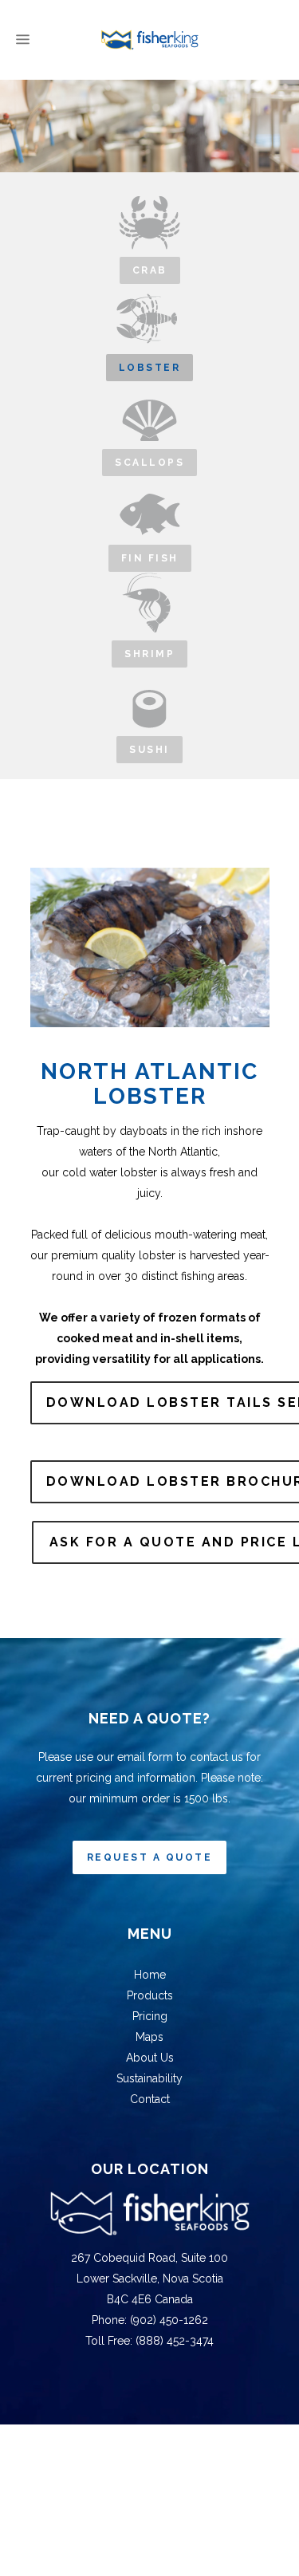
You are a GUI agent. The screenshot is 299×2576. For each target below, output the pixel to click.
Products (150, 1995)
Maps (149, 2037)
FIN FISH (150, 558)
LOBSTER (150, 368)
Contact (150, 2099)
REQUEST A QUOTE (150, 1857)
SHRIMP (149, 654)
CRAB (150, 270)
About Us (150, 2058)
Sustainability (149, 2078)
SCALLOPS (149, 463)
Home (150, 1975)
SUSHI (149, 750)
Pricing (150, 2016)
